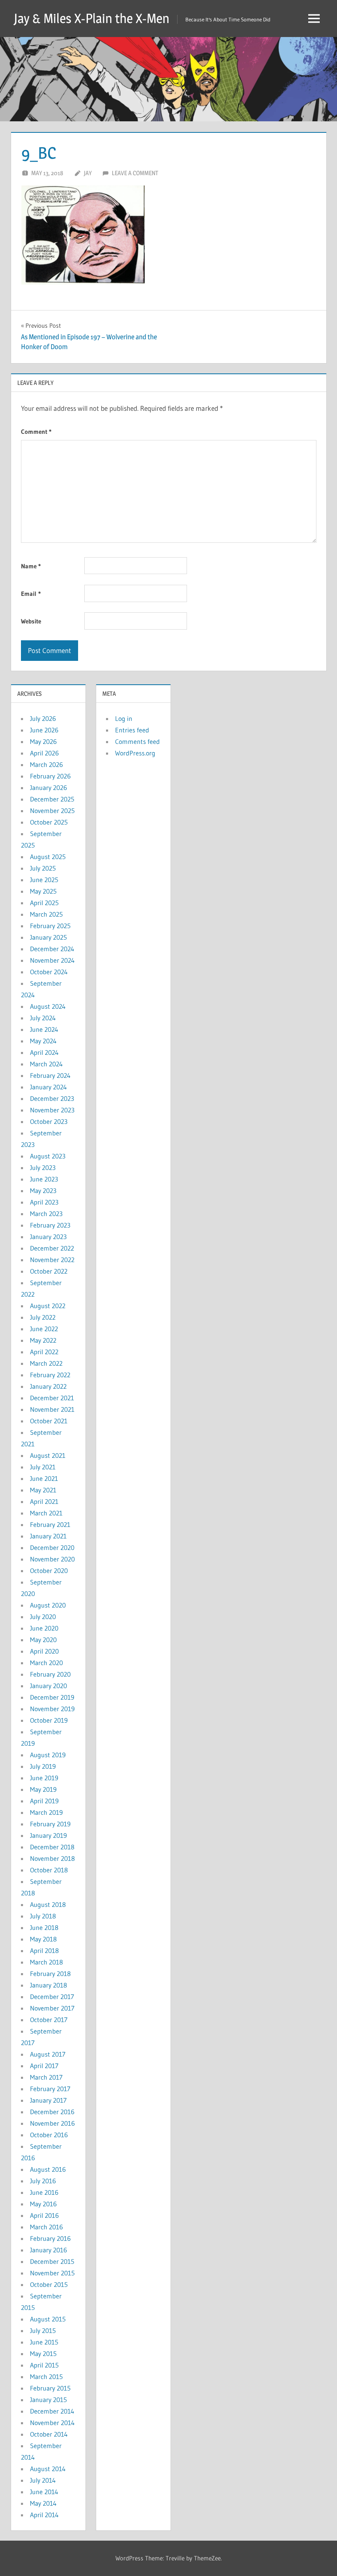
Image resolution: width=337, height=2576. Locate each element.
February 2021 (50, 1524)
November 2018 (52, 1858)
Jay (88, 173)
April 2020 (44, 1651)
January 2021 (48, 1536)
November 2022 (52, 1260)
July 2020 (43, 1617)
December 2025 (52, 799)
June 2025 (44, 880)
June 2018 (44, 1927)
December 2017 (52, 1997)
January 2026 (48, 788)
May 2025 (43, 891)
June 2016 (44, 2192)
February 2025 (50, 926)
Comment (36, 432)
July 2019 (43, 1766)
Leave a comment (135, 173)
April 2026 (44, 753)
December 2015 (52, 2261)
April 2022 (44, 1352)
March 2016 (46, 2227)
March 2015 (46, 2377)
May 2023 (43, 1191)
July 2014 (43, 2480)
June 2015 (44, 2342)
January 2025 (48, 937)
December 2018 (52, 1847)
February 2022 (50, 1375)
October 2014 (49, 2434)
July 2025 (43, 868)
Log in (124, 718)
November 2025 (52, 811)
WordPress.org (135, 753)
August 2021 (48, 1455)
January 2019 (48, 1835)
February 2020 (50, 1674)
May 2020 (43, 1640)
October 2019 (49, 1720)
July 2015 (43, 2330)
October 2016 (49, 2135)
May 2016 (43, 2204)
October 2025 (49, 822)
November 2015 (52, 2273)
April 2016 (44, 2215)
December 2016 (52, 2112)
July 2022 (43, 1317)
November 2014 (52, 2423)
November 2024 (52, 960)
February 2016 (50, 2238)
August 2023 (48, 1156)
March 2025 (46, 914)
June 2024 (44, 1029)
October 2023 (49, 1121)
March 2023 (46, 1214)
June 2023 (44, 1179)
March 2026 (46, 764)
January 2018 (48, 1985)
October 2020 (49, 1571)
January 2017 (48, 2100)
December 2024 (52, 949)
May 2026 (43, 741)
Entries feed (132, 730)
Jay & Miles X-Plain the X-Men (92, 18)
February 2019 (50, 1824)
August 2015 (48, 2319)
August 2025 (48, 857)
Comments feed (137, 741)
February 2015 (50, 2388)
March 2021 (46, 1513)
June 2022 (44, 1329)
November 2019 (52, 1709)
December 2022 (52, 1248)
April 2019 (44, 1801)
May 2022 (43, 1340)
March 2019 (46, 1812)
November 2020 (52, 1559)
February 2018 (50, 1974)
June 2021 (44, 1478)
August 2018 (48, 1904)
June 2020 (44, 1628)
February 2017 (50, 2089)
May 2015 (43, 2354)
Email (31, 594)
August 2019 (48, 1755)
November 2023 (52, 1110)
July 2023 (43, 1168)
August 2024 (48, 1006)
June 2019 (44, 1778)
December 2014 (52, 2411)
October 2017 (49, 2020)
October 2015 (49, 2284)
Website (31, 621)
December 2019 (52, 1697)
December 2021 (52, 1398)
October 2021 (49, 1421)
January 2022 (48, 1386)
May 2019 (43, 1789)
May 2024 (43, 1041)
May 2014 (43, 2503)
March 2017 (46, 2077)
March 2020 (46, 1663)
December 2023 (52, 1098)
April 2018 (44, 1951)
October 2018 (49, 1870)
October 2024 (49, 972)
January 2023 (48, 1237)
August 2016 (48, 2169)
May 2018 (43, 1939)
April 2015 (44, 2365)
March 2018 (46, 1962)
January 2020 (48, 1686)
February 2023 (50, 1225)
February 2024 (50, 1075)
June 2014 (44, 2492)
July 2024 (43, 1018)
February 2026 (50, 776)
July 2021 (43, 1467)
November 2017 (52, 2008)
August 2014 (48, 2469)
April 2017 (44, 2066)
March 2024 (46, 1064)
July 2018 (43, 1916)
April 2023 (44, 1202)
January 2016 (48, 2250)
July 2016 (43, 2181)
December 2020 (52, 1547)
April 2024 (44, 1052)
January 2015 (48, 2400)
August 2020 (48, 1605)
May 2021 (43, 1490)
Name (31, 566)
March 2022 (46, 1363)
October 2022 (49, 1271)
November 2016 (52, 2123)
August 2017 (48, 2054)
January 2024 (48, 1087)
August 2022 (48, 1306)
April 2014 (44, 2515)
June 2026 (44, 730)
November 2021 (52, 1409)
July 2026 (43, 718)
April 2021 (44, 1501)
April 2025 (44, 903)
